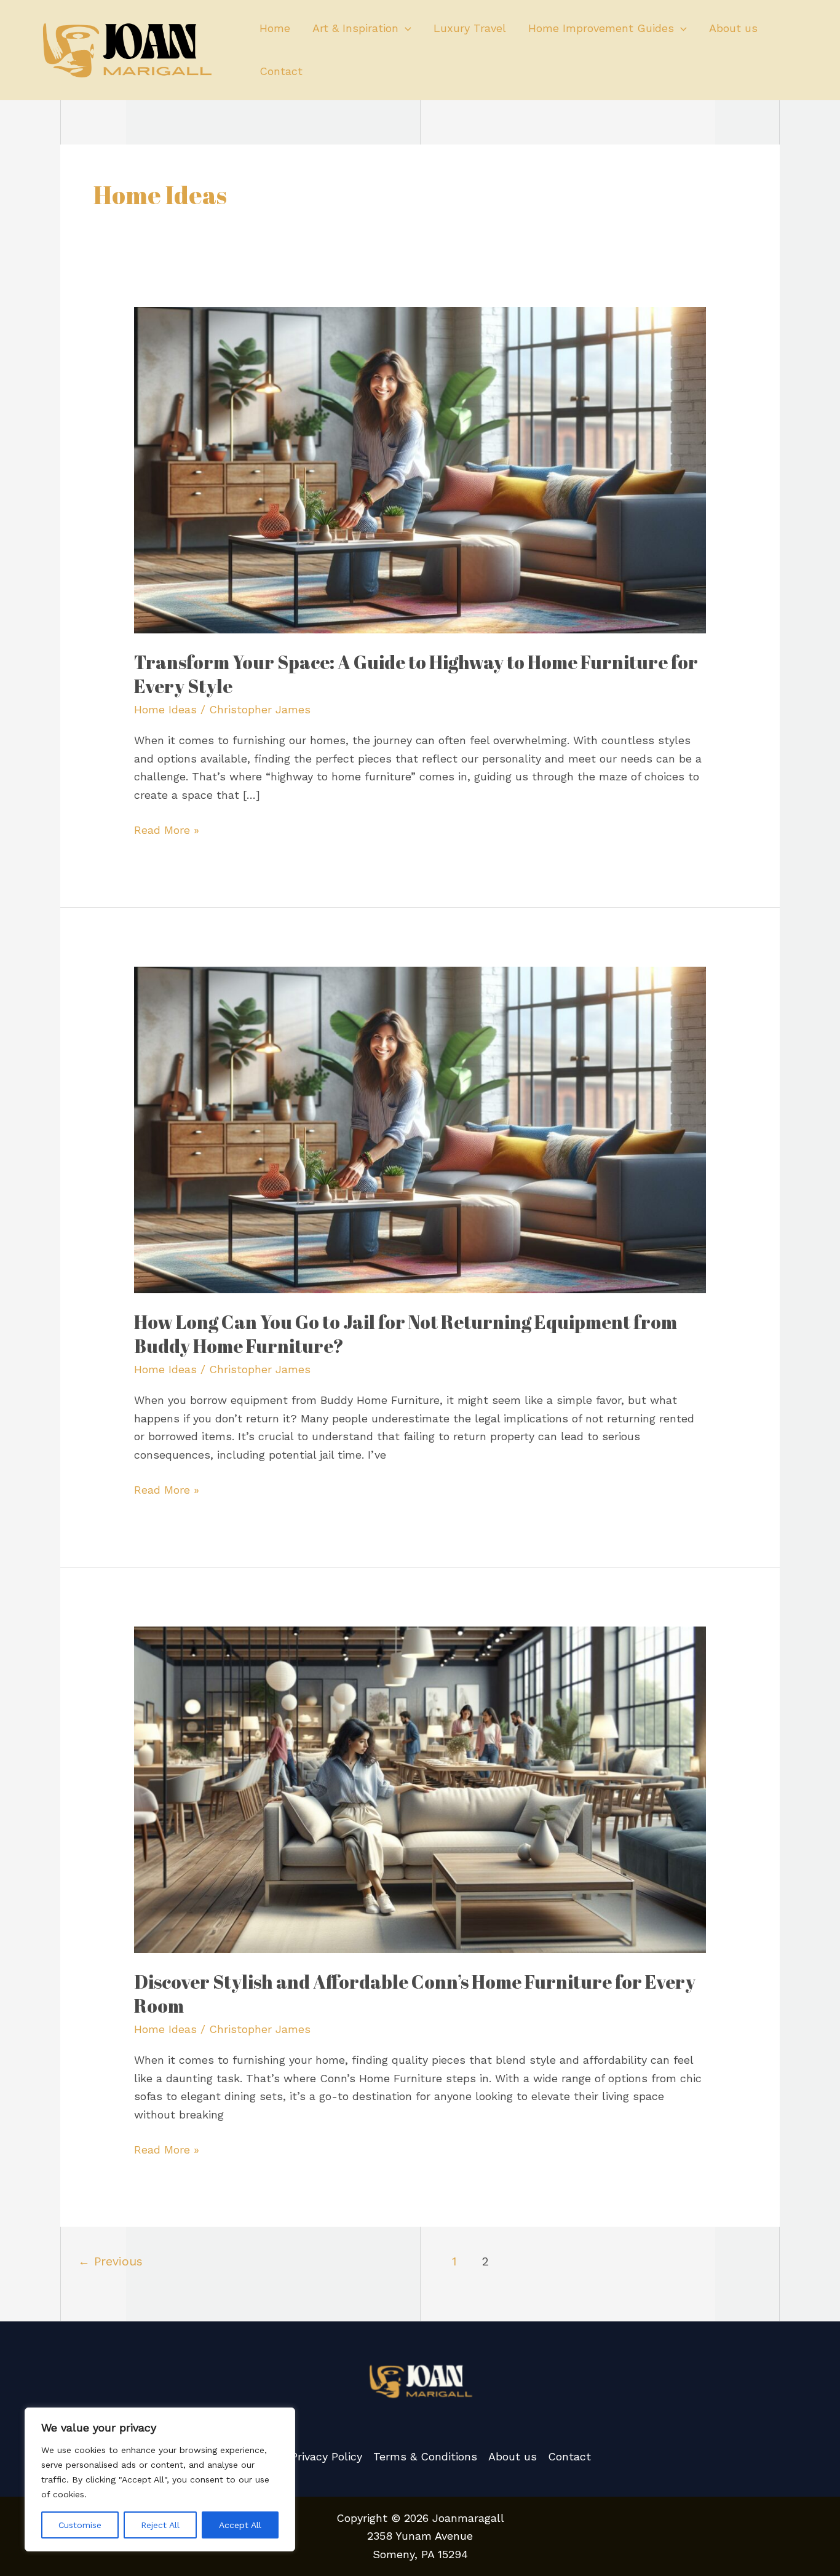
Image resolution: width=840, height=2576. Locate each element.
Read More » (167, 829)
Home (275, 28)
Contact (281, 71)
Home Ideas (165, 709)
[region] (160, 2479)
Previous (110, 2261)
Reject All (160, 2525)
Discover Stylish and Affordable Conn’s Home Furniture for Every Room (415, 1994)
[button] (405, 28)
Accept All (240, 2525)
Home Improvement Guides (601, 28)
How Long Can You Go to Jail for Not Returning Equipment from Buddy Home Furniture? (406, 1334)
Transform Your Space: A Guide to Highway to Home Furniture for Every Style (416, 674)
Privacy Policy (327, 2456)
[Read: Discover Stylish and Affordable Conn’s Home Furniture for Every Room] (420, 1789)
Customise (80, 2525)
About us (733, 28)
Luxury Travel (470, 28)
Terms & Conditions (425, 2456)
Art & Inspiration (355, 28)
